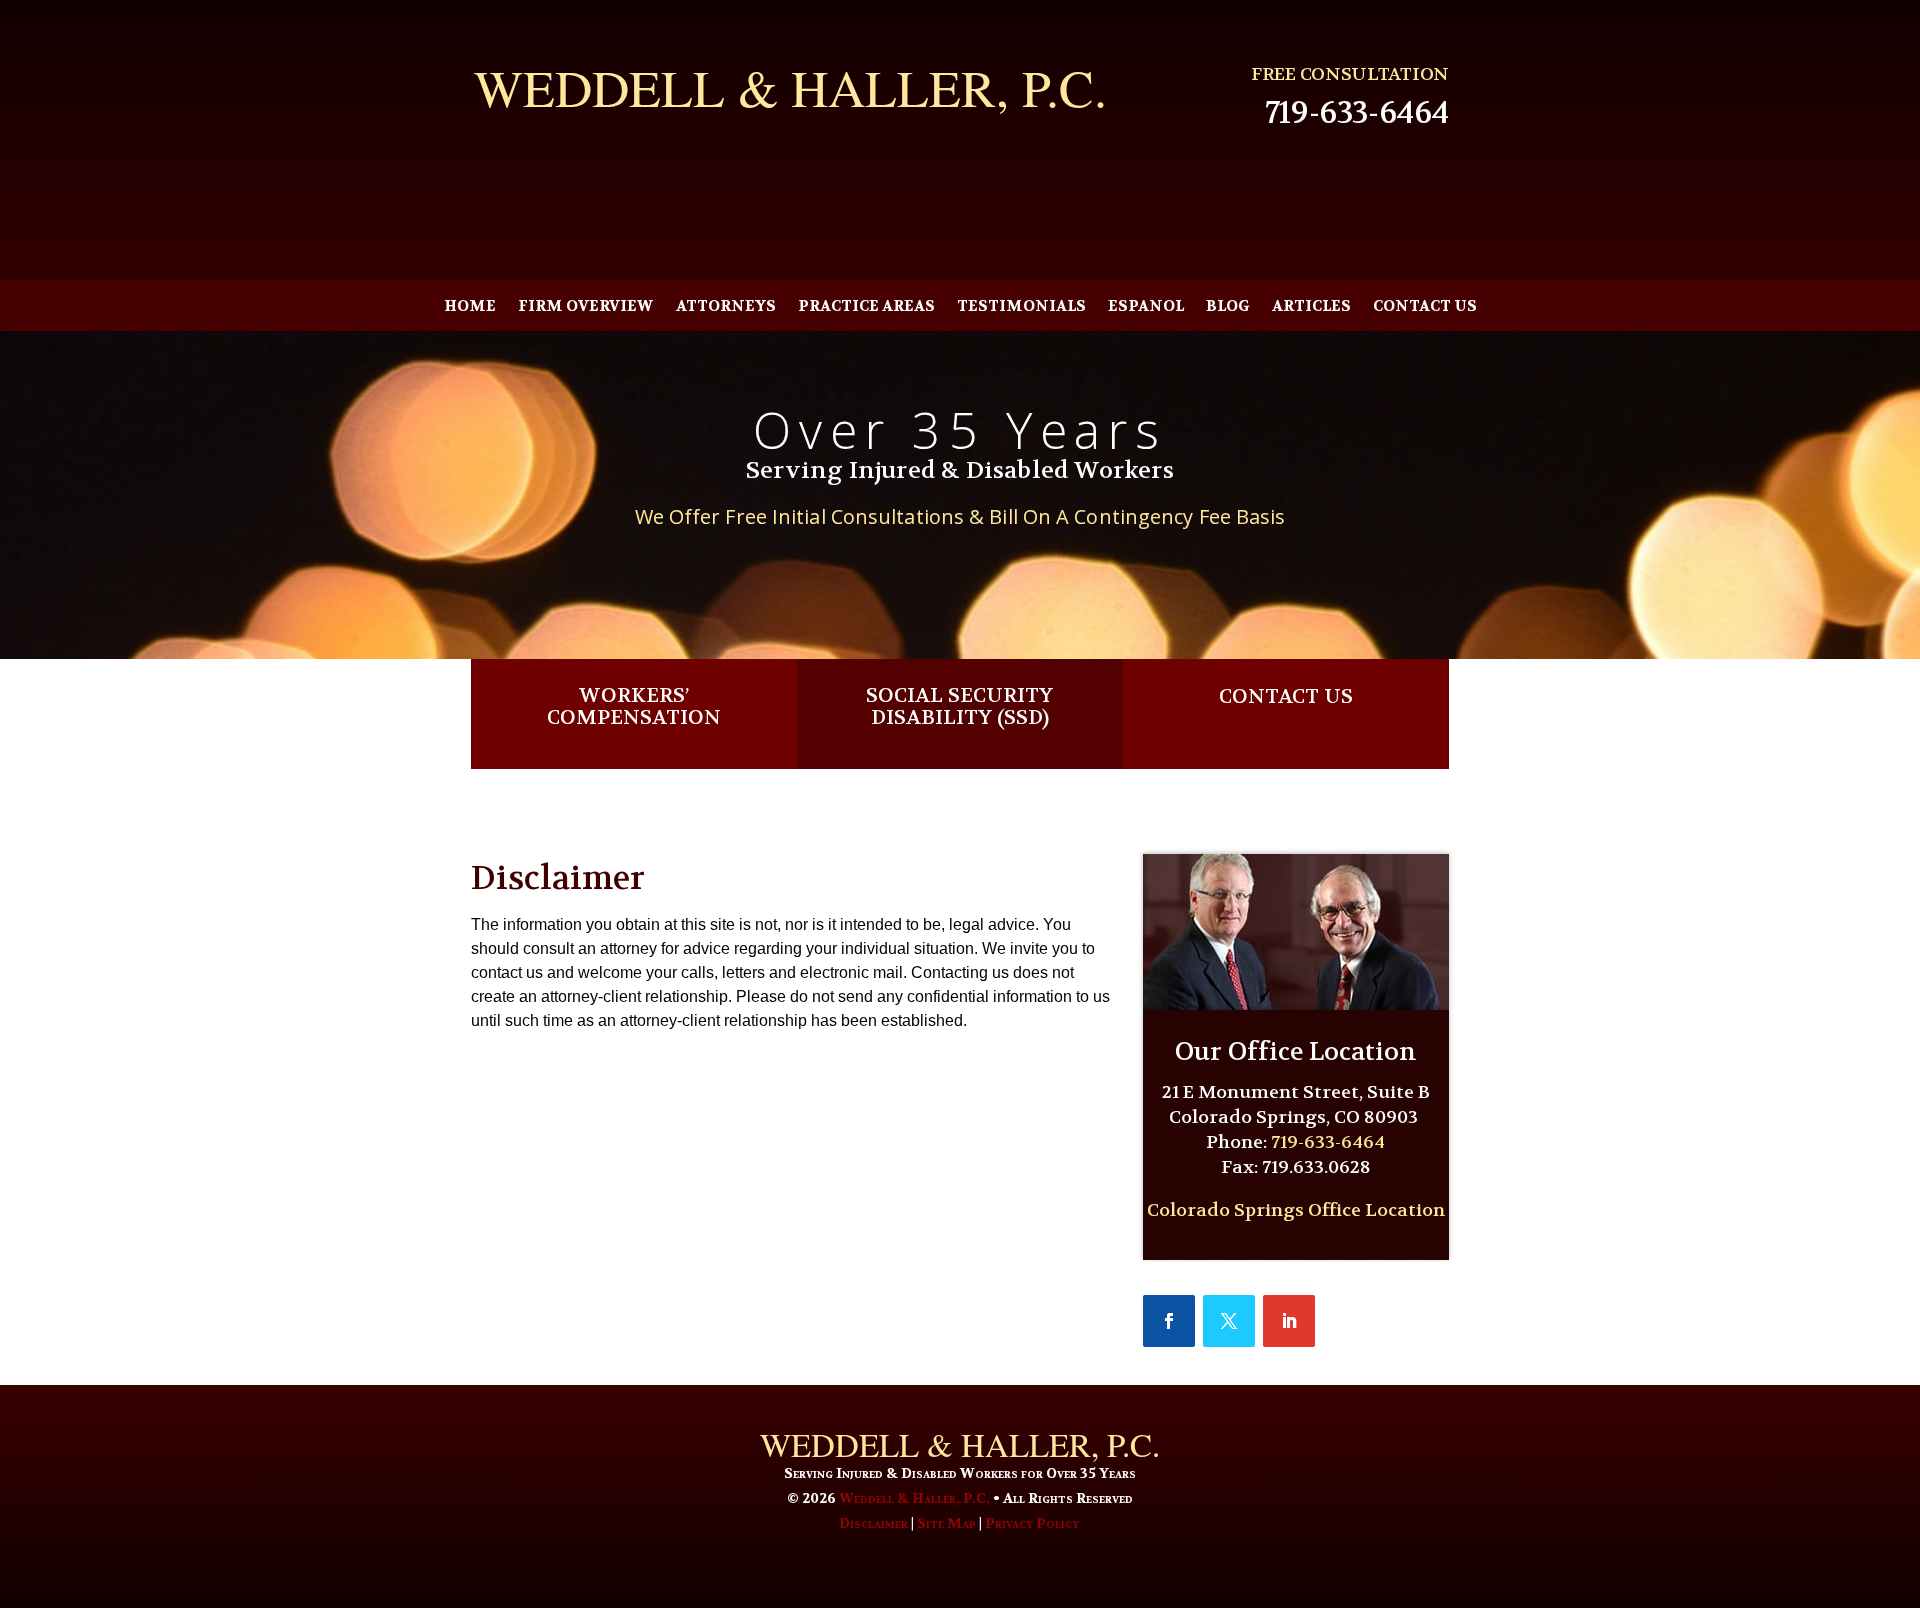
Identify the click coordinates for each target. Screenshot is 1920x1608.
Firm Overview (586, 307)
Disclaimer (873, 1523)
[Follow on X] (1229, 1321)
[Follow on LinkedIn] (1289, 1321)
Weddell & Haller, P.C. (914, 1498)
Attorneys (726, 307)
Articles (1311, 307)
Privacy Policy (1032, 1523)
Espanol (1146, 307)
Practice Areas (866, 307)
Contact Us (1425, 307)
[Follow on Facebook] (1169, 1321)
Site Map (946, 1523)
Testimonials (1021, 307)
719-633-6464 (1357, 113)
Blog (1228, 307)
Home (470, 307)
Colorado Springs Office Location (1296, 1210)
